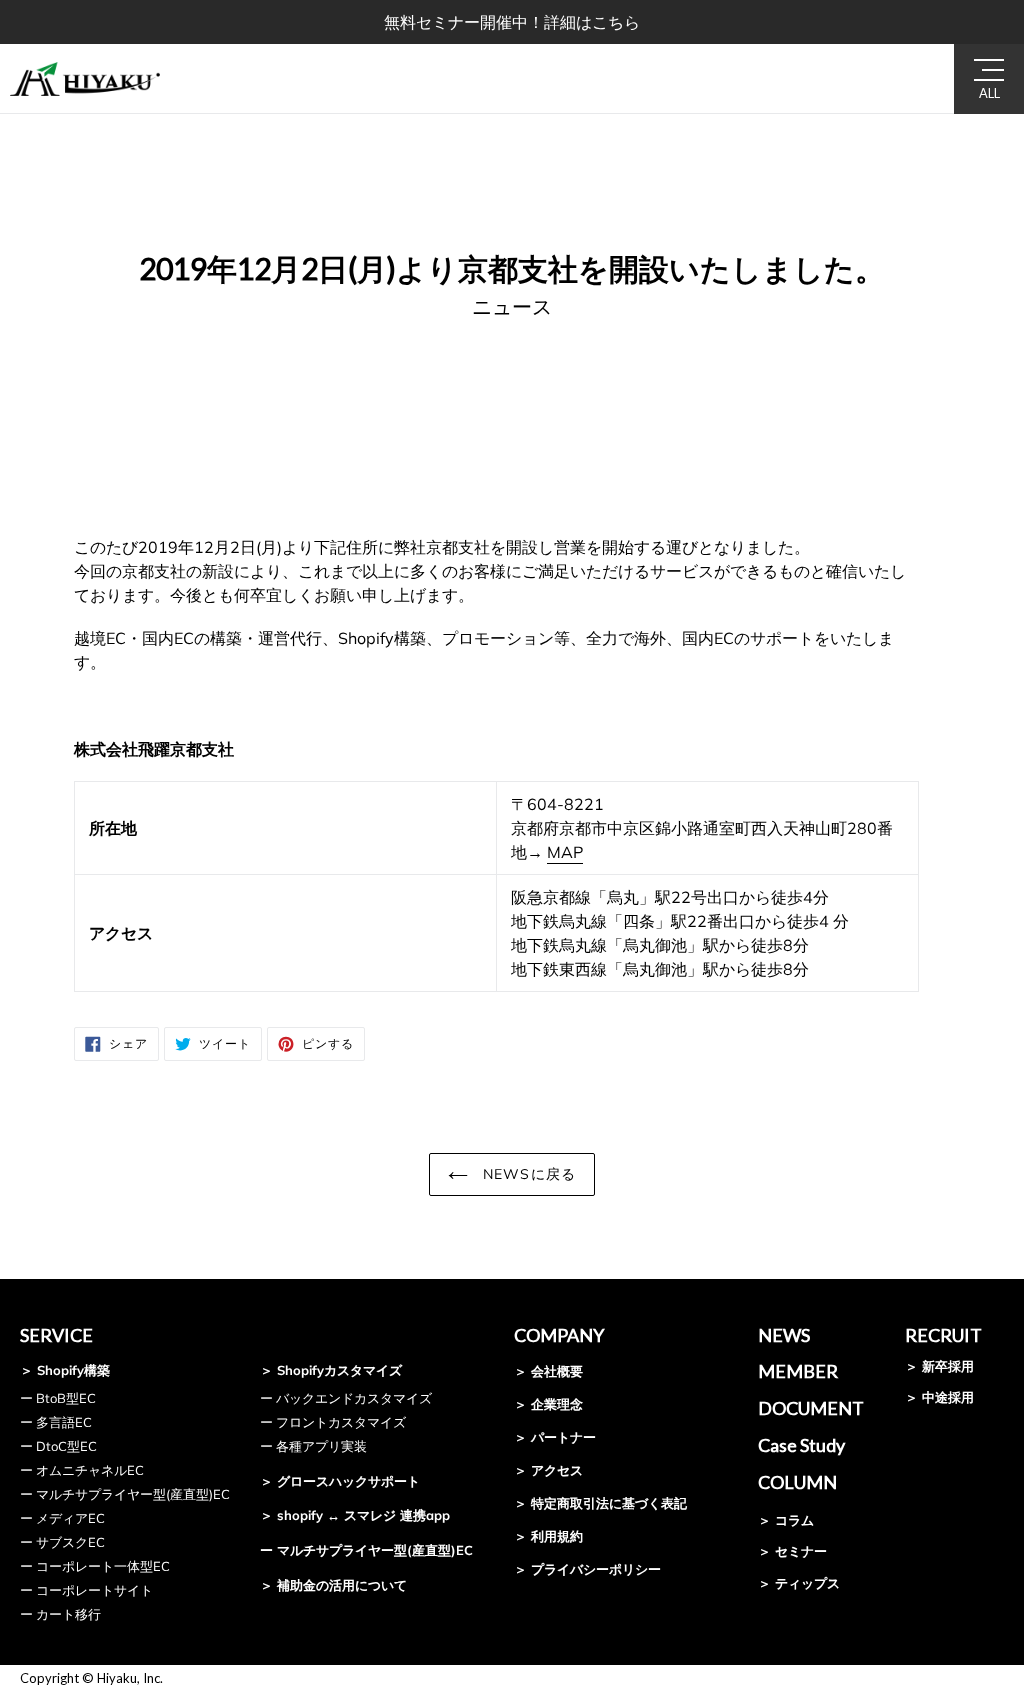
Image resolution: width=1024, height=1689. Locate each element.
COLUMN (797, 1482)
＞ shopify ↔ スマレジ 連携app (355, 1515)
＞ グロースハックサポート (340, 1481)
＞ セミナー (792, 1551)
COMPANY (559, 1335)
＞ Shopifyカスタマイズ (331, 1370)
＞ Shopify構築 (65, 1370)
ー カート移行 (60, 1614)
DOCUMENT (811, 1408)
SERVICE (56, 1335)
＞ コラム (786, 1520)
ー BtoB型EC (58, 1398)
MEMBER (798, 1371)
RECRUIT (943, 1335)
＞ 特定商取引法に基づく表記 (600, 1503)
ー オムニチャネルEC (82, 1470)
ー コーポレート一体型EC (95, 1566)
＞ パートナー (555, 1437)
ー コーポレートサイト (86, 1590)
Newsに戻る (527, 1174)
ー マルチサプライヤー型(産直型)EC (125, 1494)
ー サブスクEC (62, 1542)
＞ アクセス (548, 1470)
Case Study (801, 1445)
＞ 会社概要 (548, 1371)
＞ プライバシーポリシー (587, 1569)
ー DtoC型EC (58, 1446)
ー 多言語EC (56, 1422)
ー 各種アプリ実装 (313, 1446)
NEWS (784, 1335)
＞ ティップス (799, 1583)
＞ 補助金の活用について (333, 1585)
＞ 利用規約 (548, 1536)
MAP (565, 852)
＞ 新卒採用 (939, 1366)
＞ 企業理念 (548, 1404)
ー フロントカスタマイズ (333, 1422)
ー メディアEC (62, 1518)
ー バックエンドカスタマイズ (346, 1398)
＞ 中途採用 (939, 1397)
